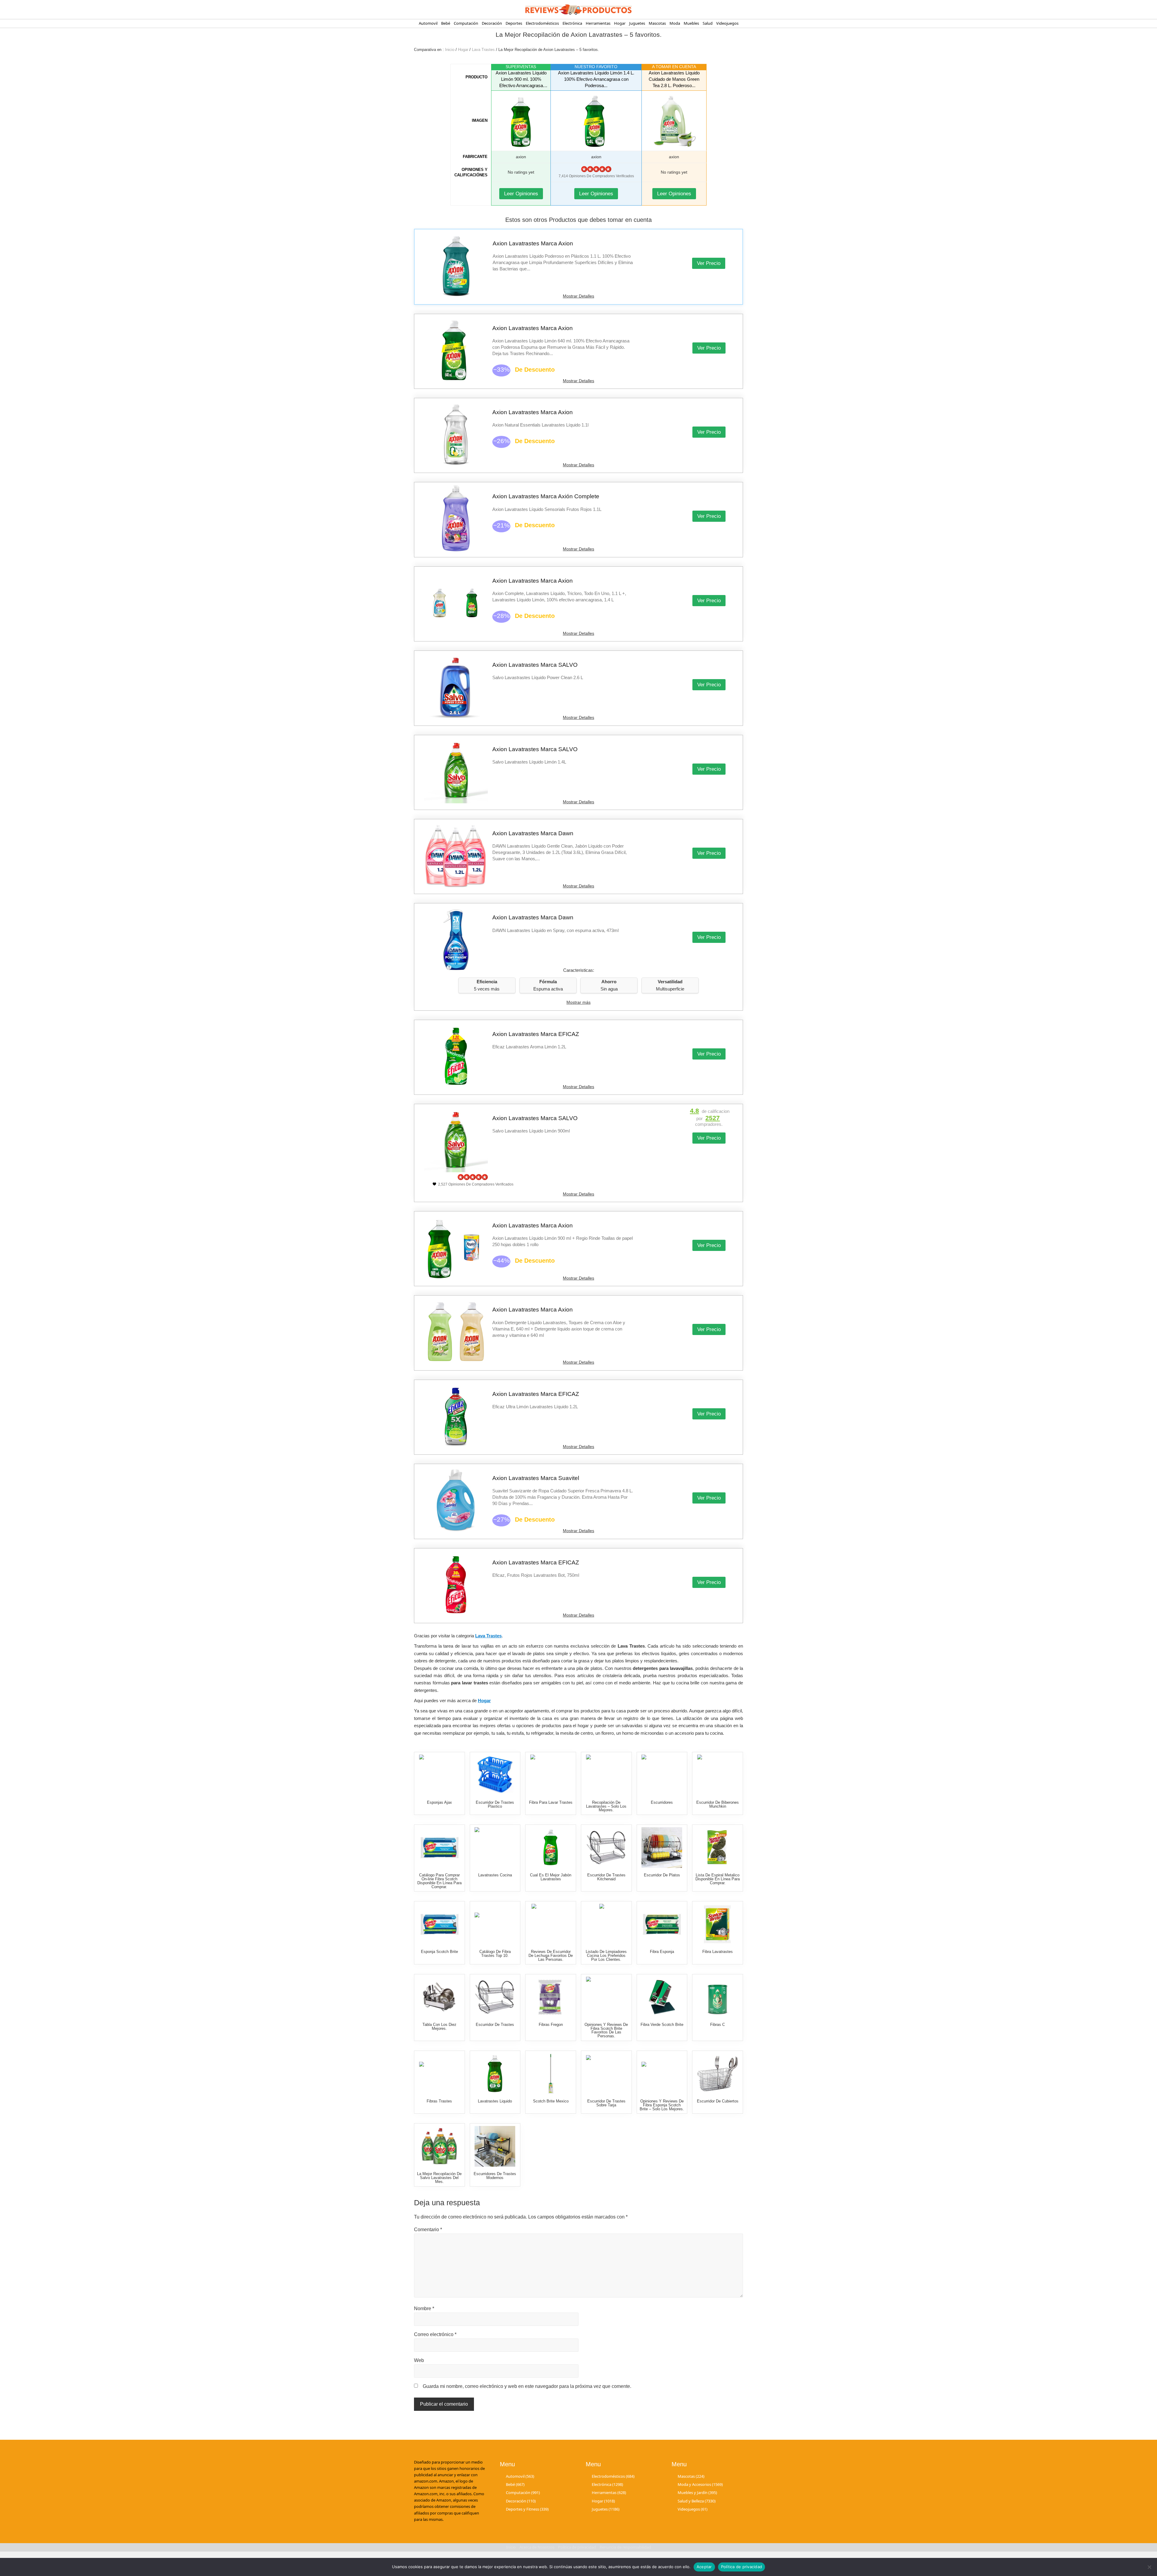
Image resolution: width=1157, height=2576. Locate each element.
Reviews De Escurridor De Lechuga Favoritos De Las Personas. (551, 1956)
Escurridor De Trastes (495, 2025)
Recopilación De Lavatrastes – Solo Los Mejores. (606, 1806)
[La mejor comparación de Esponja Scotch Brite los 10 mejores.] (439, 1924)
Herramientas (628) (609, 2493)
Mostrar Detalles (578, 296)
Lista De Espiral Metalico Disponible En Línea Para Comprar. (718, 1879)
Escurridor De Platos (662, 1875)
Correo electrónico (435, 2334)
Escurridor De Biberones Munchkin (718, 1804)
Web (419, 2360)
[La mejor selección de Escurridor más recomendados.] (606, 1848)
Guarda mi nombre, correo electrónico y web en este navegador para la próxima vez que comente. (527, 2386)
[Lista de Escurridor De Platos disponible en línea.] (662, 1848)
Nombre (424, 2308)
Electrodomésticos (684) (613, 2476)
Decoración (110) (521, 2501)
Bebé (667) (515, 2484)
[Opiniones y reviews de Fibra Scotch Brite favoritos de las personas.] (606, 1997)
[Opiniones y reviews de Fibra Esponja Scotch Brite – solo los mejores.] (662, 2074)
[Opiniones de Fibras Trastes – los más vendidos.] (439, 2074)
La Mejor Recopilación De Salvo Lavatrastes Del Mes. (439, 2178)
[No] (1149, 2567)
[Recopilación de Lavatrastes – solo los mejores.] (606, 1775)
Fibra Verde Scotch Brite (662, 2025)
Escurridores (662, 1802)
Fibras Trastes (439, 2101)
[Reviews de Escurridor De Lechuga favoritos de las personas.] (551, 1924)
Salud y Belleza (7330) (697, 2501)
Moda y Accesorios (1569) (700, 2484)
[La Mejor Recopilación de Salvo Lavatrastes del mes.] (439, 2146)
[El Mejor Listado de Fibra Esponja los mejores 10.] (662, 1924)
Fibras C (718, 2025)
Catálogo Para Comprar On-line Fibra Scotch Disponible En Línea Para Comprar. (439, 1881)
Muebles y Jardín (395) (697, 2493)
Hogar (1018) (603, 2501)
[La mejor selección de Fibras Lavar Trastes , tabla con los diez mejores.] (551, 1775)
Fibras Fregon (551, 2025)
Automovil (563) (520, 2476)
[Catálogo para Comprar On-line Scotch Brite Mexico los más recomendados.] (551, 2074)
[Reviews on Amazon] (596, 169)
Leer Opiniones (521, 194)
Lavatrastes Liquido (495, 2101)
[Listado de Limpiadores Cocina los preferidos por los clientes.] (606, 1924)
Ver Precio (709, 263)
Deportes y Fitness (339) (527, 2509)
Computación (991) (523, 2493)
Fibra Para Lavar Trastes (551, 1802)
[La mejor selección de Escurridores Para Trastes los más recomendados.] (495, 2146)
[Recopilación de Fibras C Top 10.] (718, 1997)
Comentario (428, 2230)
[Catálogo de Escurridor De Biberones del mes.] (718, 1775)
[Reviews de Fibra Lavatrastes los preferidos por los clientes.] (718, 1924)
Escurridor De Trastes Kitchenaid (606, 1877)
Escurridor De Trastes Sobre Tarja (606, 2103)
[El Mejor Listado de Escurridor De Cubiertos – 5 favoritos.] (718, 2074)
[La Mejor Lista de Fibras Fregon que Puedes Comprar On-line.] (551, 1997)
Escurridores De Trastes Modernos (495, 2176)
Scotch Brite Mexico (551, 2101)
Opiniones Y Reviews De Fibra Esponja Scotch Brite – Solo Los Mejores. (662, 2105)
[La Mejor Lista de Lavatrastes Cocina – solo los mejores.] (495, 1848)
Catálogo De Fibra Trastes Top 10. (495, 1954)
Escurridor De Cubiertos (718, 2101)
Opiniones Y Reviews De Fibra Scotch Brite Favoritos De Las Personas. (606, 2030)
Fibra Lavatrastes (718, 1952)
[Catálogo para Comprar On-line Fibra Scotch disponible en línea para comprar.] (439, 1848)
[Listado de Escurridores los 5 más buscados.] (662, 1775)
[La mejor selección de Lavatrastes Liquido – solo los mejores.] (495, 2074)
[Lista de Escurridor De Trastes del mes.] (495, 1997)
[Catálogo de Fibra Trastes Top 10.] (495, 1924)
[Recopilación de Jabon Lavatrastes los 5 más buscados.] (551, 1848)
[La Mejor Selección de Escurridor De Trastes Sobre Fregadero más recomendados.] (606, 2074)
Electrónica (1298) (607, 2484)
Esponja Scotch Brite (439, 1952)
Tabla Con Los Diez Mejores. (439, 2026)
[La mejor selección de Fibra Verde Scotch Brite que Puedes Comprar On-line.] (662, 1997)
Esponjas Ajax (439, 1802)
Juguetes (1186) (606, 2509)
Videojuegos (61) (693, 2509)
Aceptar (704, 2567)
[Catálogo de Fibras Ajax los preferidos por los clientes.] (439, 1775)
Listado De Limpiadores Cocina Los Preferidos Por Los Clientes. (606, 1956)
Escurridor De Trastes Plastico (495, 1804)
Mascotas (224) (691, 2476)
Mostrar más (578, 1002)
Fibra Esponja (662, 1952)
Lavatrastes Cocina (495, 1875)
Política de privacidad (742, 2567)
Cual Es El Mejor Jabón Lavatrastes (551, 1877)
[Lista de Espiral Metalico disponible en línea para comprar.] (718, 1848)
